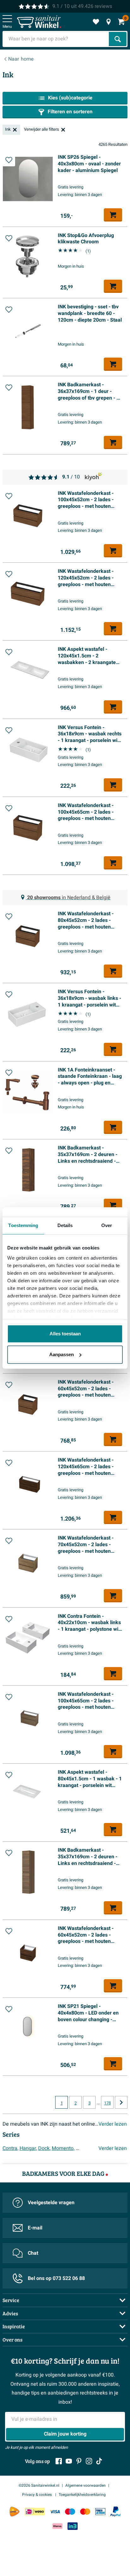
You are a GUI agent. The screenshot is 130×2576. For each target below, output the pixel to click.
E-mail (35, 2228)
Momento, (63, 2148)
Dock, (44, 2148)
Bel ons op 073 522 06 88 (56, 2278)
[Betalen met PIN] (100, 2511)
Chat (33, 2253)
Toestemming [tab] (23, 1225)
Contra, (10, 2148)
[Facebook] (59, 2461)
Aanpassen (62, 1354)
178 (107, 2103)
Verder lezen (113, 2124)
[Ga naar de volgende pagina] (121, 2102)
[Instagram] (89, 2461)
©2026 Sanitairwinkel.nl (39, 2485)
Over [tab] (107, 1225)
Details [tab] (65, 1225)
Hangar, (28, 2148)
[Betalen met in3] (73, 2526)
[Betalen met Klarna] (57, 2526)
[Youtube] (69, 2461)
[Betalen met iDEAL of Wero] (35, 2511)
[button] (9, 160)
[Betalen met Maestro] (70, 2511)
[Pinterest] (79, 2461)
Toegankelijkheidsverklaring (82, 2495)
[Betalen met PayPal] (115, 2512)
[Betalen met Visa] (55, 2511)
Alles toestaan (65, 1334)
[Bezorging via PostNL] (15, 2512)
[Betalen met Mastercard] (85, 2511)
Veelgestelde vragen (51, 2203)
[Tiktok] (99, 2461)
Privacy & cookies (37, 2495)
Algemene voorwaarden (86, 2485)
